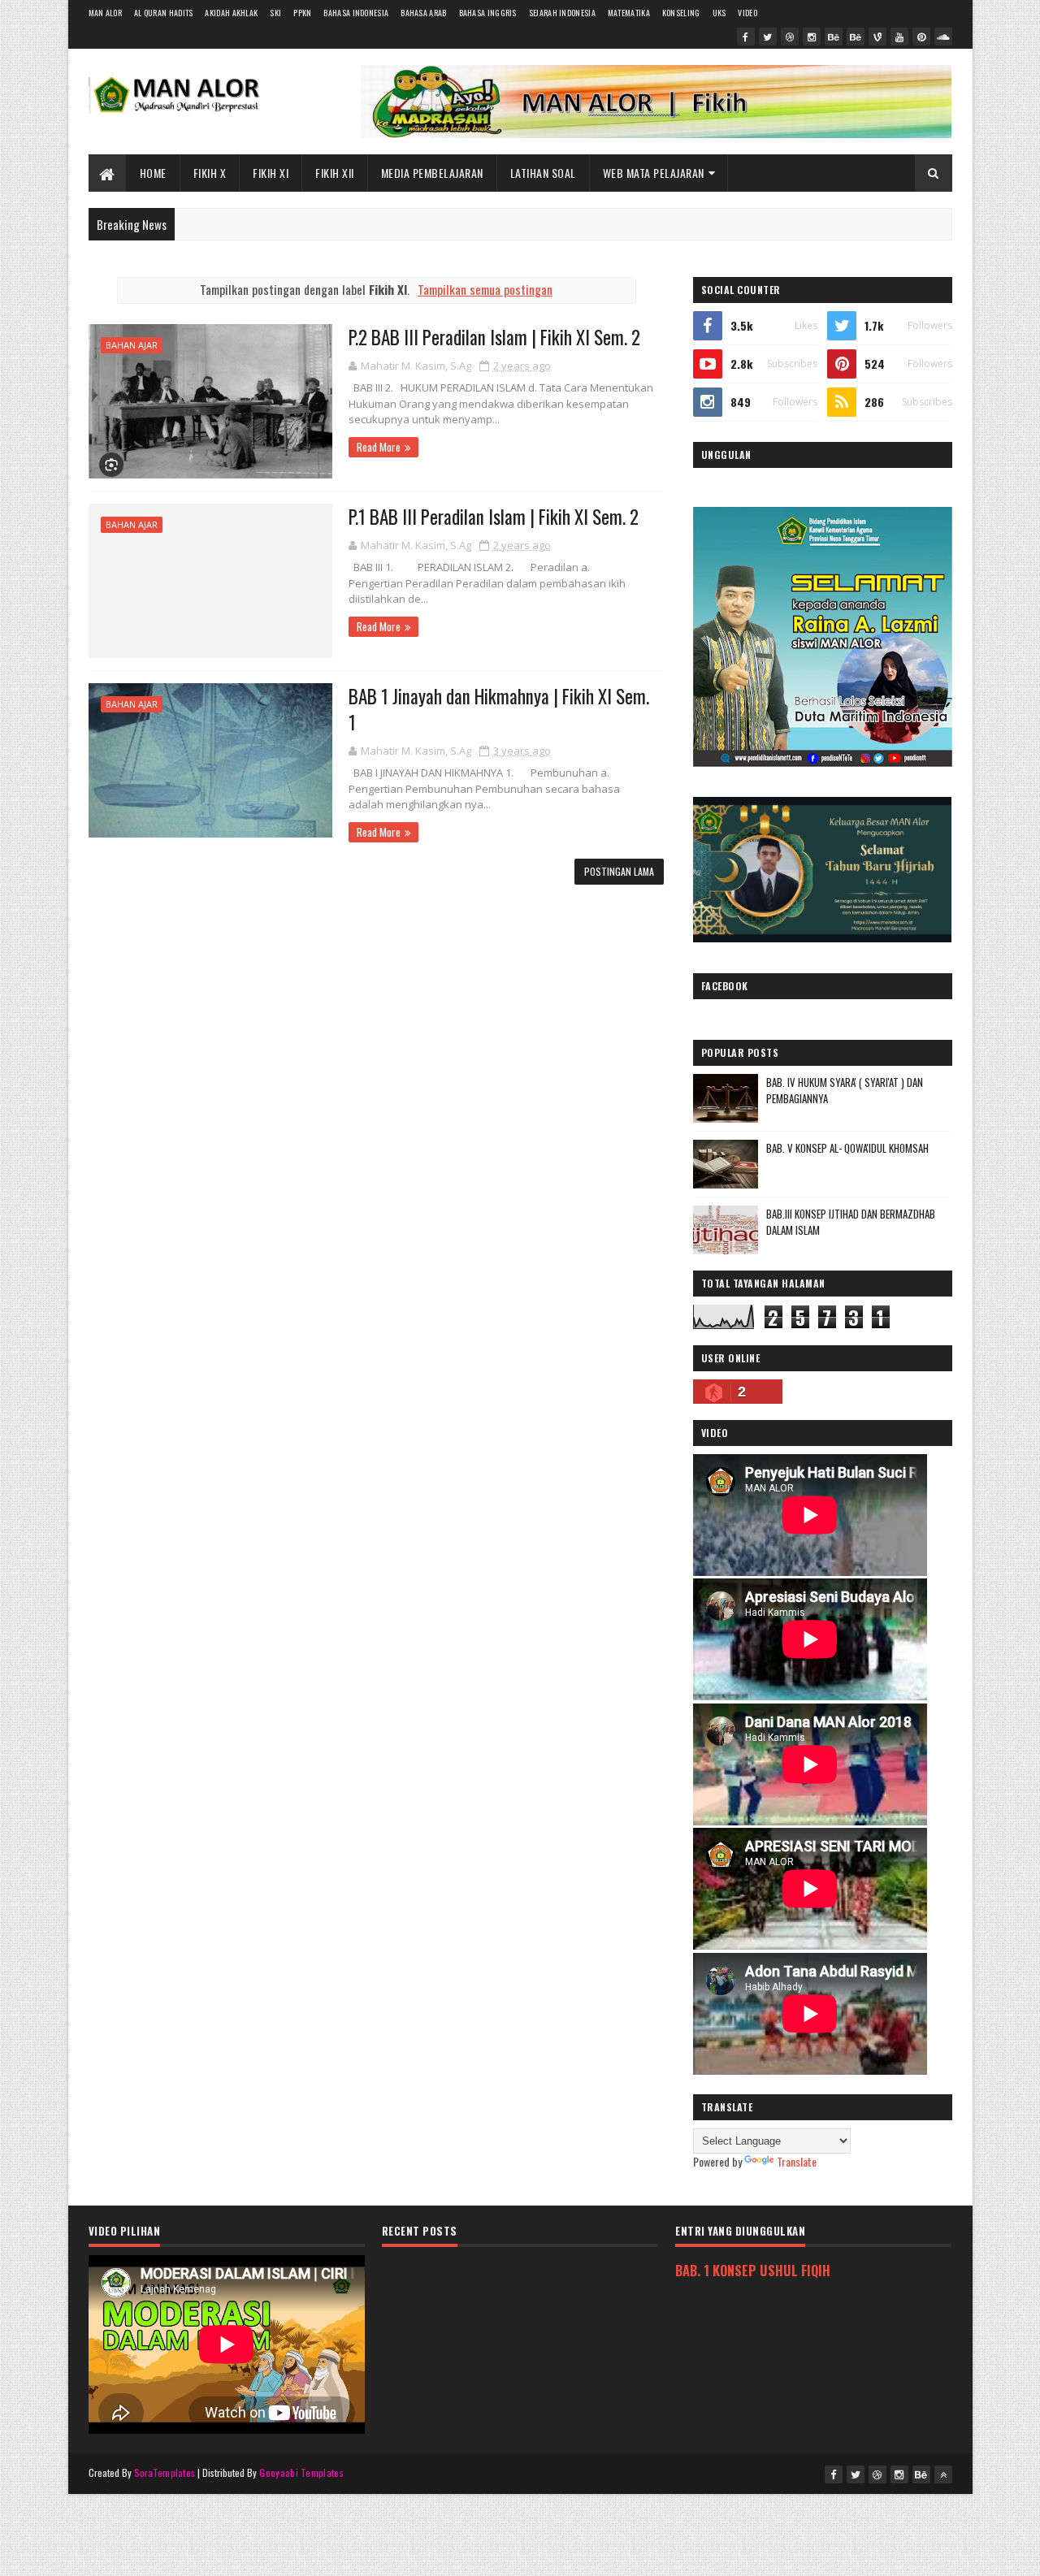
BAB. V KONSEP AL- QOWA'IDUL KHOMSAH (847, 1148)
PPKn (302, 13)
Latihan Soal (543, 173)
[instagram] (812, 37)
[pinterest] (921, 37)
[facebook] (746, 37)
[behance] (834, 37)
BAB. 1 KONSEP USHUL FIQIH (753, 2270)
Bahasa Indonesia (356, 13)
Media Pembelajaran (432, 173)
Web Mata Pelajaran (654, 173)
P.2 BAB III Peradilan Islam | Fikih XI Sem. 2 (494, 337)
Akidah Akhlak (231, 13)
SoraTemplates (165, 2472)
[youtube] (899, 37)
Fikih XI (271, 173)
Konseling (681, 13)
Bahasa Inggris (488, 13)
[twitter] (768, 37)
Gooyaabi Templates (301, 2472)
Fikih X (210, 173)
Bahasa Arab (423, 13)
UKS (719, 13)
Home (153, 173)
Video (747, 13)
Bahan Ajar (132, 345)
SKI (275, 13)
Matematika (629, 13)
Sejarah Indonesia (562, 13)
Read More (379, 447)
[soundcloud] (943, 37)
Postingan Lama (619, 871)
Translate (797, 2161)
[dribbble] (790, 37)
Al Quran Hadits (164, 13)
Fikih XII (335, 173)
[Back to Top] (943, 2474)
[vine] (877, 37)
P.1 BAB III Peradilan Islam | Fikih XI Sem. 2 (494, 517)
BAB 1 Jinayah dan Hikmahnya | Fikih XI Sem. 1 (499, 709)
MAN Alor (105, 13)
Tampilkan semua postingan (485, 289)
